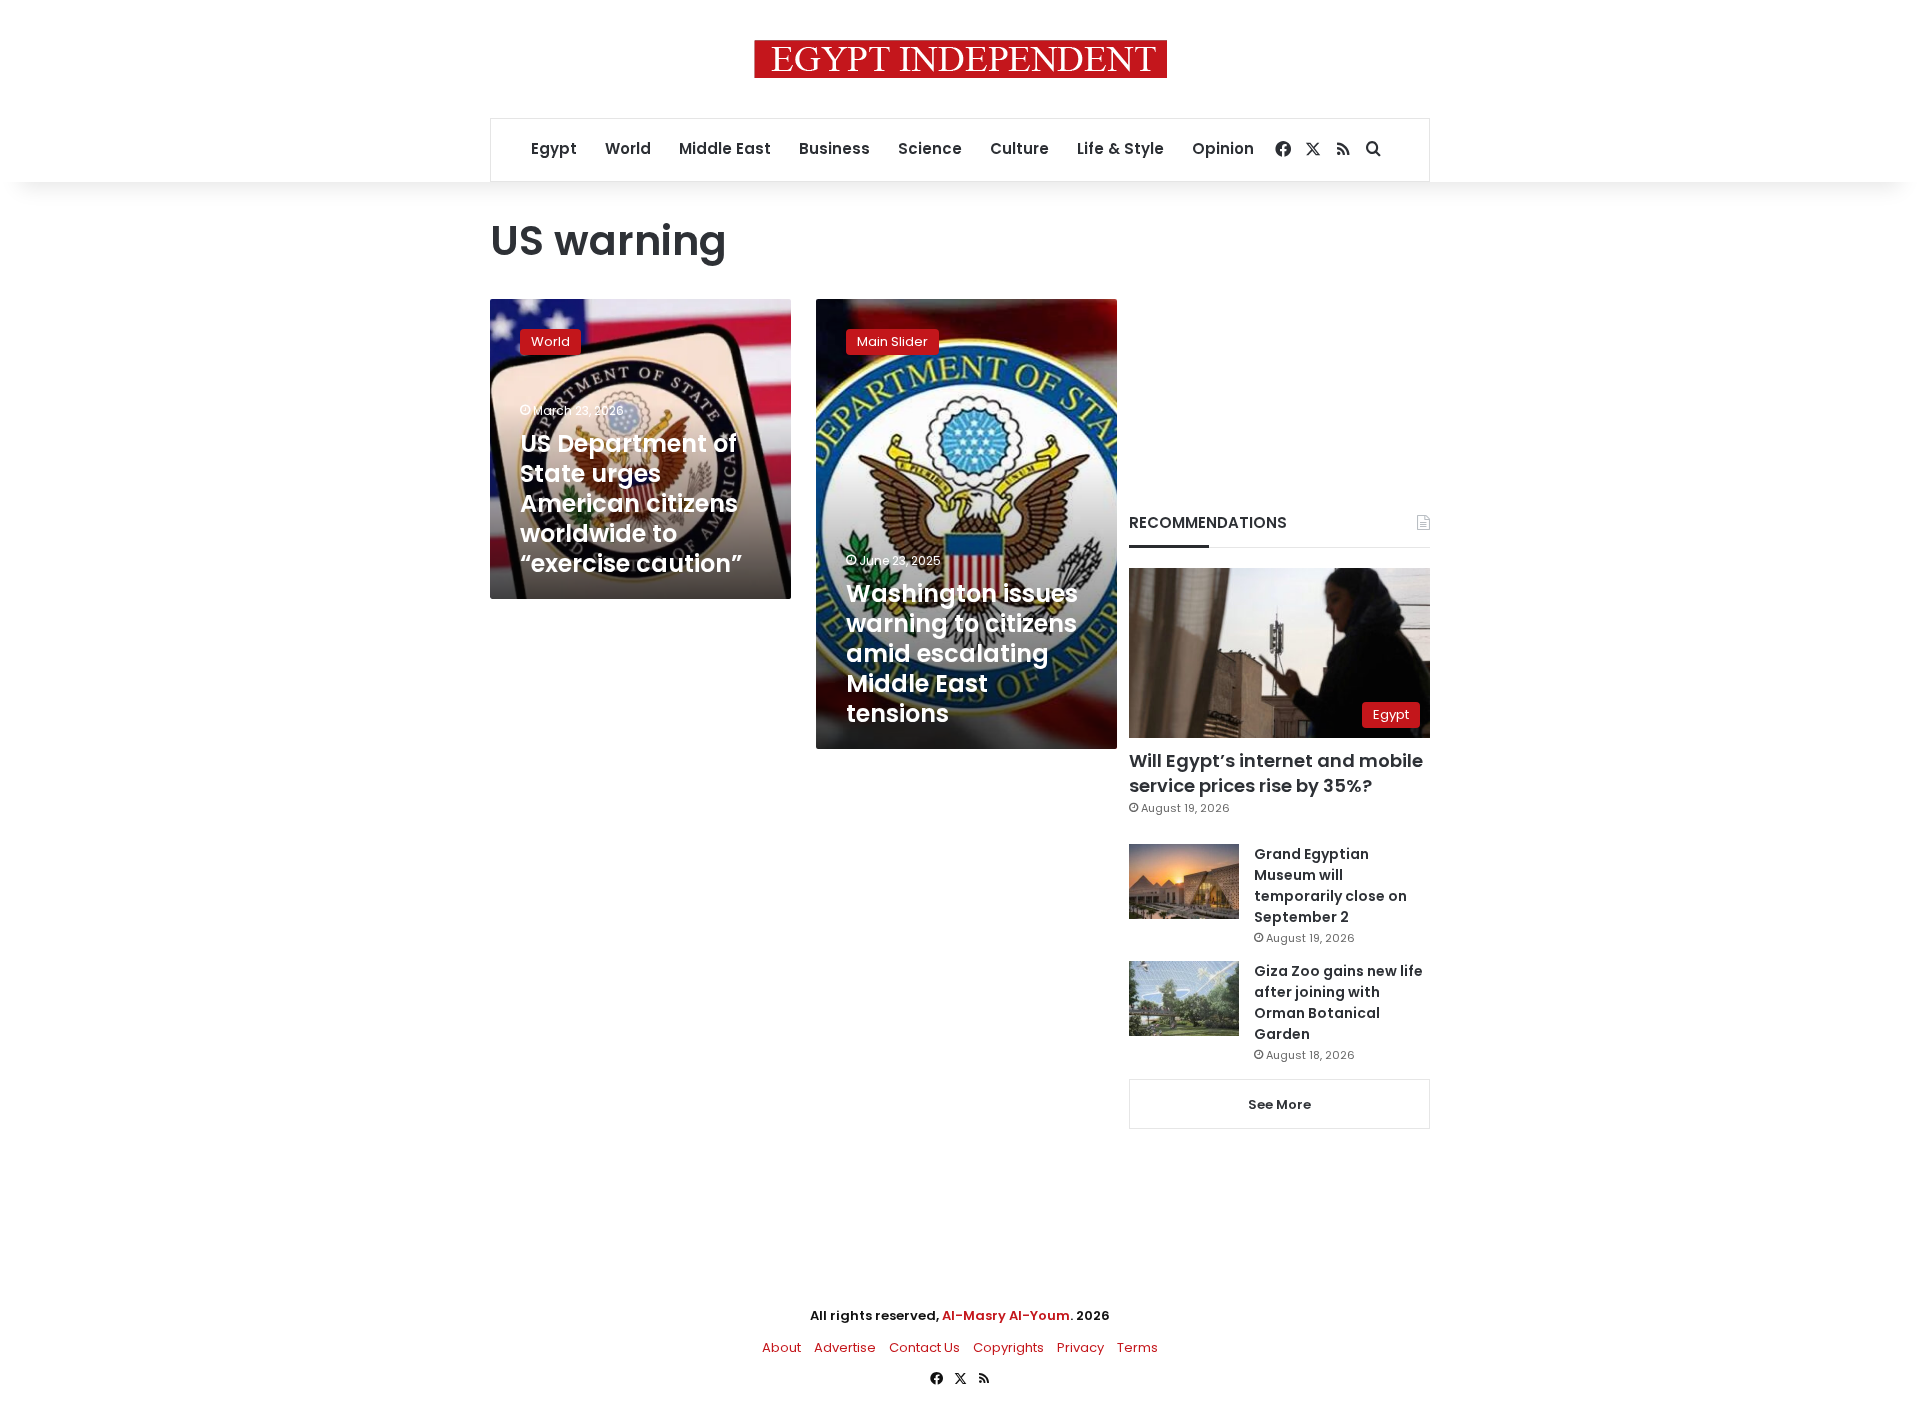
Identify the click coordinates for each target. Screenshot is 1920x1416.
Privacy (1080, 1347)
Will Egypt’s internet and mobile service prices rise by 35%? (1276, 773)
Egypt (554, 148)
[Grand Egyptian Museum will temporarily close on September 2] (1184, 881)
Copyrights (1008, 1347)
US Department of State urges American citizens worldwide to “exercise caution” (631, 503)
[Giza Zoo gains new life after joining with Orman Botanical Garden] (1184, 998)
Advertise (845, 1347)
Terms (1137, 1347)
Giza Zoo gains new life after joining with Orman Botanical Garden (1338, 1002)
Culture (1019, 148)
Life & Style (1120, 148)
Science (930, 148)
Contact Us (924, 1347)
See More (1279, 1104)
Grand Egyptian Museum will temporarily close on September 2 (1330, 885)
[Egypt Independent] (960, 59)
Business (834, 148)
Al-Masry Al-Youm (1006, 1315)
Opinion (1223, 148)
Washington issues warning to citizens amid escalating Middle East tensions (962, 653)
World (628, 148)
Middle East (725, 148)
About (781, 1347)
